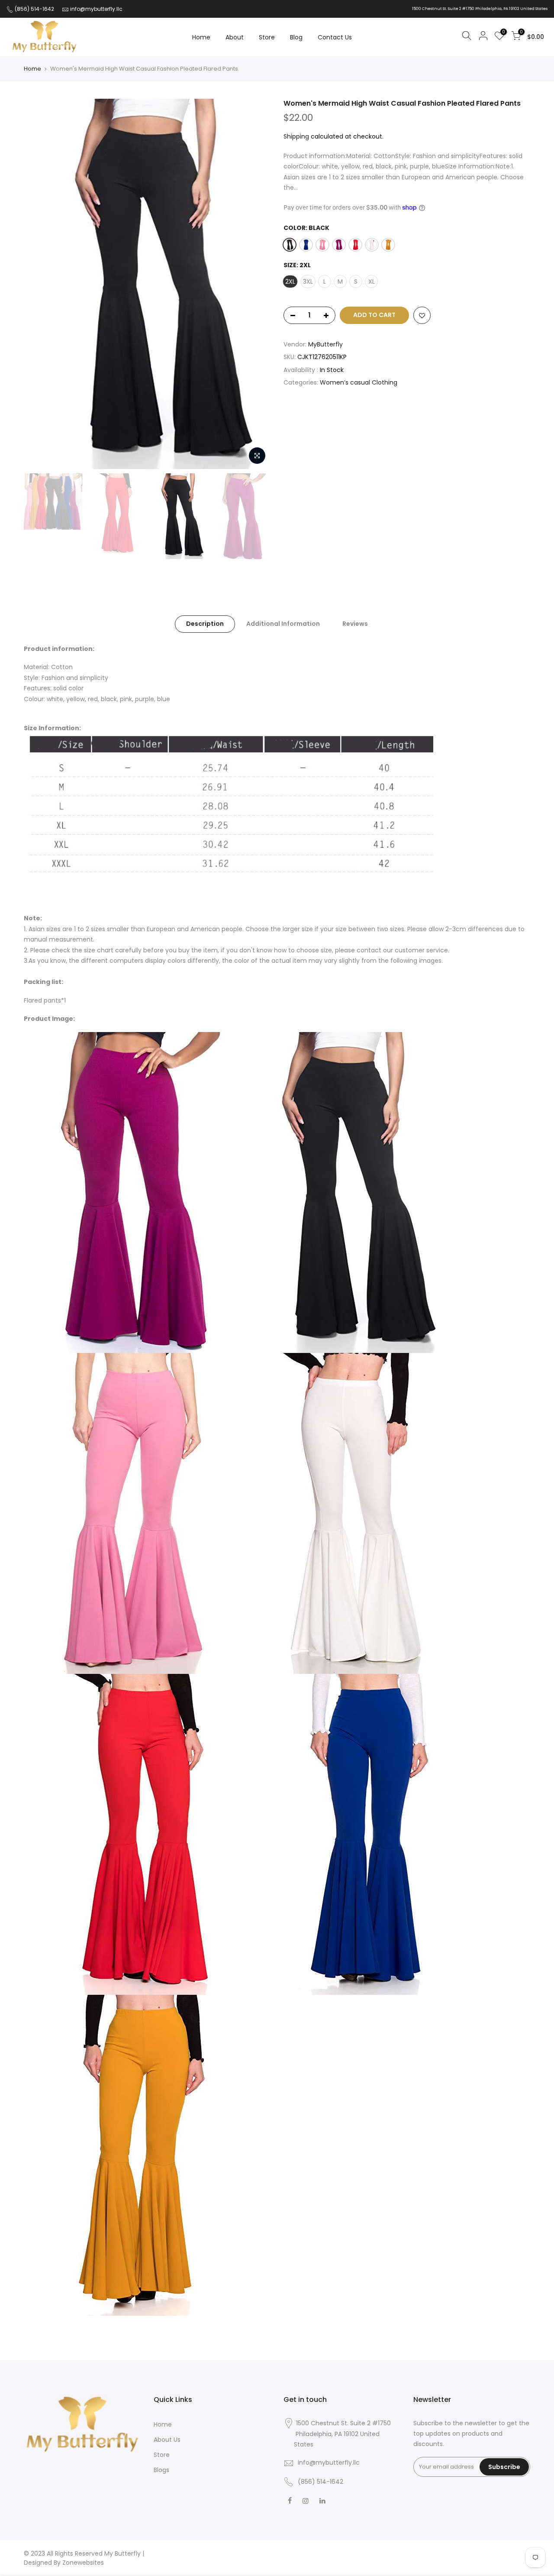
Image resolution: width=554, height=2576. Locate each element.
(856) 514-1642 (34, 9)
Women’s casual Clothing (359, 382)
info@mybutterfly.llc (96, 9)
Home (201, 37)
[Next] (255, 284)
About (235, 37)
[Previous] (39, 284)
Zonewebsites (83, 2563)
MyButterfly (325, 344)
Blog (296, 37)
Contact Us (335, 37)
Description (205, 624)
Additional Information (283, 624)
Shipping (296, 136)
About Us (167, 2440)
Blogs (161, 2470)
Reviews (355, 624)
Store (267, 37)
